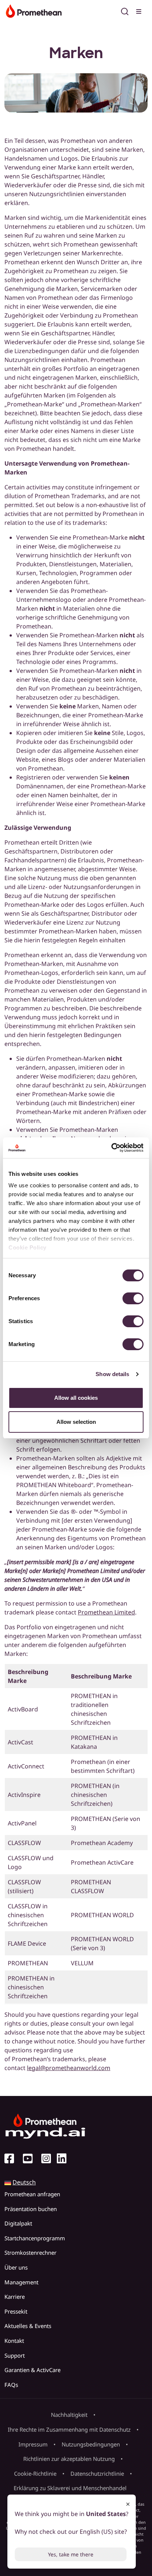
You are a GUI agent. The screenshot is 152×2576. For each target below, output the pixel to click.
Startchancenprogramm (35, 2238)
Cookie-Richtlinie (35, 2473)
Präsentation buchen (31, 2209)
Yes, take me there (71, 2554)
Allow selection (76, 1422)
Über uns (16, 2267)
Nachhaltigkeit (69, 2415)
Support (15, 2355)
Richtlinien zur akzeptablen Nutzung (69, 2459)
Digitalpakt (18, 2223)
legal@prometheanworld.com (69, 2068)
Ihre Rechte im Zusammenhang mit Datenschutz (69, 2429)
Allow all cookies (76, 1398)
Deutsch (24, 2182)
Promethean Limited (106, 1612)
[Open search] (125, 10)
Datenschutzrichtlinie (97, 2473)
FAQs (11, 2385)
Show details (112, 1374)
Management (21, 2282)
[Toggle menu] (139, 10)
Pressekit (16, 2311)
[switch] (133, 1298)
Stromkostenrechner (30, 2253)
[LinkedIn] (65, 2159)
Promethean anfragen (32, 2194)
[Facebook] (12, 2159)
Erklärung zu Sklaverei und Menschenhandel (70, 2488)
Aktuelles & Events (28, 2326)
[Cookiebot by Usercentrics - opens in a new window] (111, 1148)
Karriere (15, 2297)
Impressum (33, 2444)
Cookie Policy (27, 1247)
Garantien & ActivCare (32, 2370)
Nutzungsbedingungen (91, 2444)
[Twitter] (31, 2159)
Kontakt (14, 2341)
